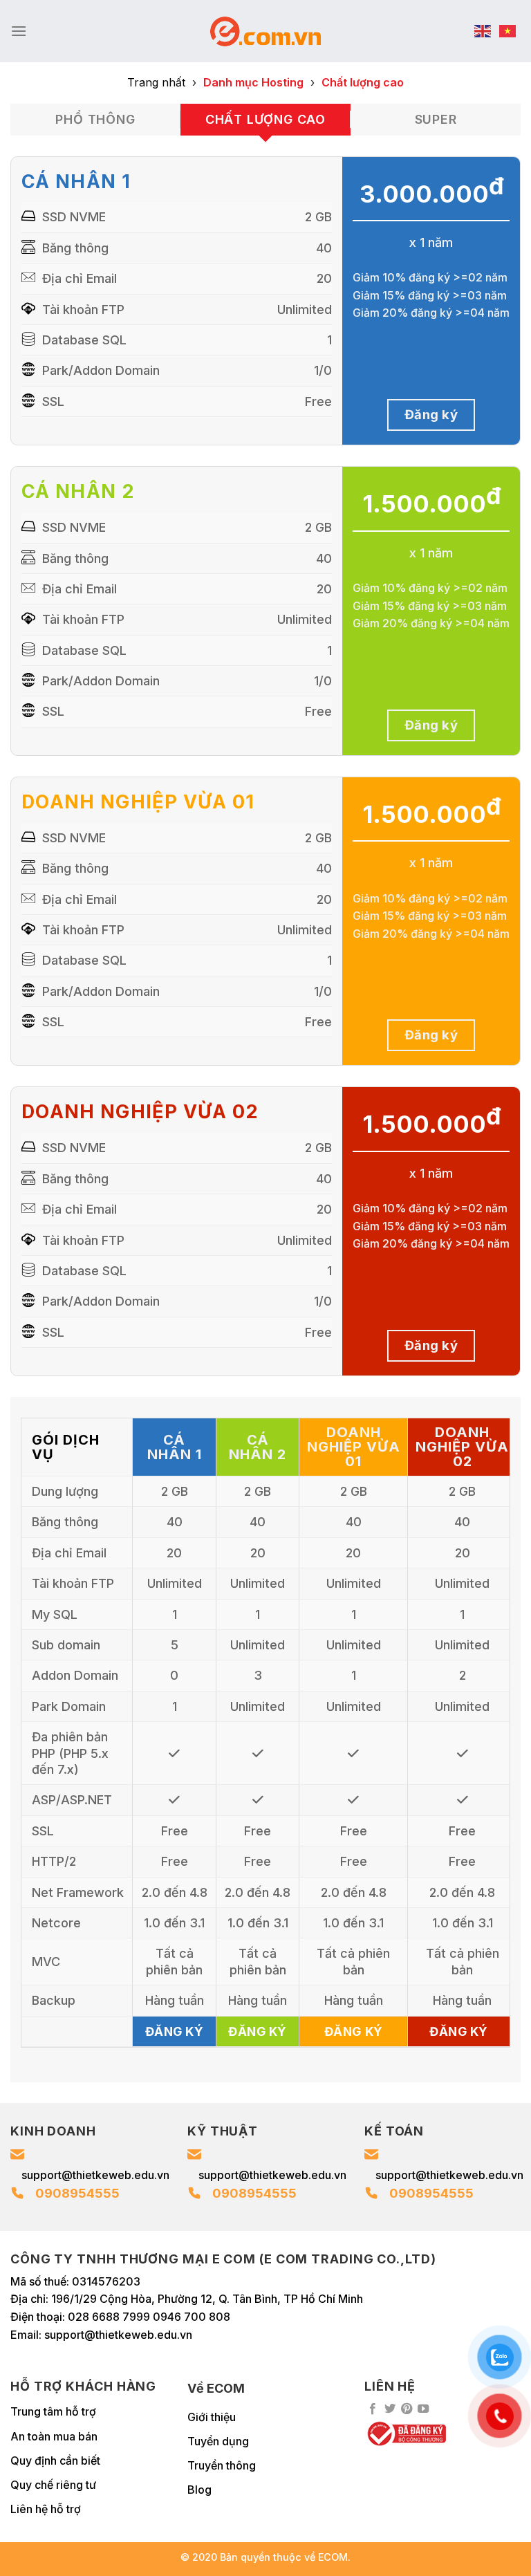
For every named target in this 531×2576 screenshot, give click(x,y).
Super (436, 119)
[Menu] (19, 31)
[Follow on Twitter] (390, 2409)
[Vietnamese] (508, 31)
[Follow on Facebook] (373, 2409)
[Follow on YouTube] (423, 2409)
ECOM (333, 2557)
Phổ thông (95, 119)
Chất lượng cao (265, 119)
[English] (483, 31)
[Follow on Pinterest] (407, 2409)
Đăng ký (431, 414)
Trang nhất (156, 82)
